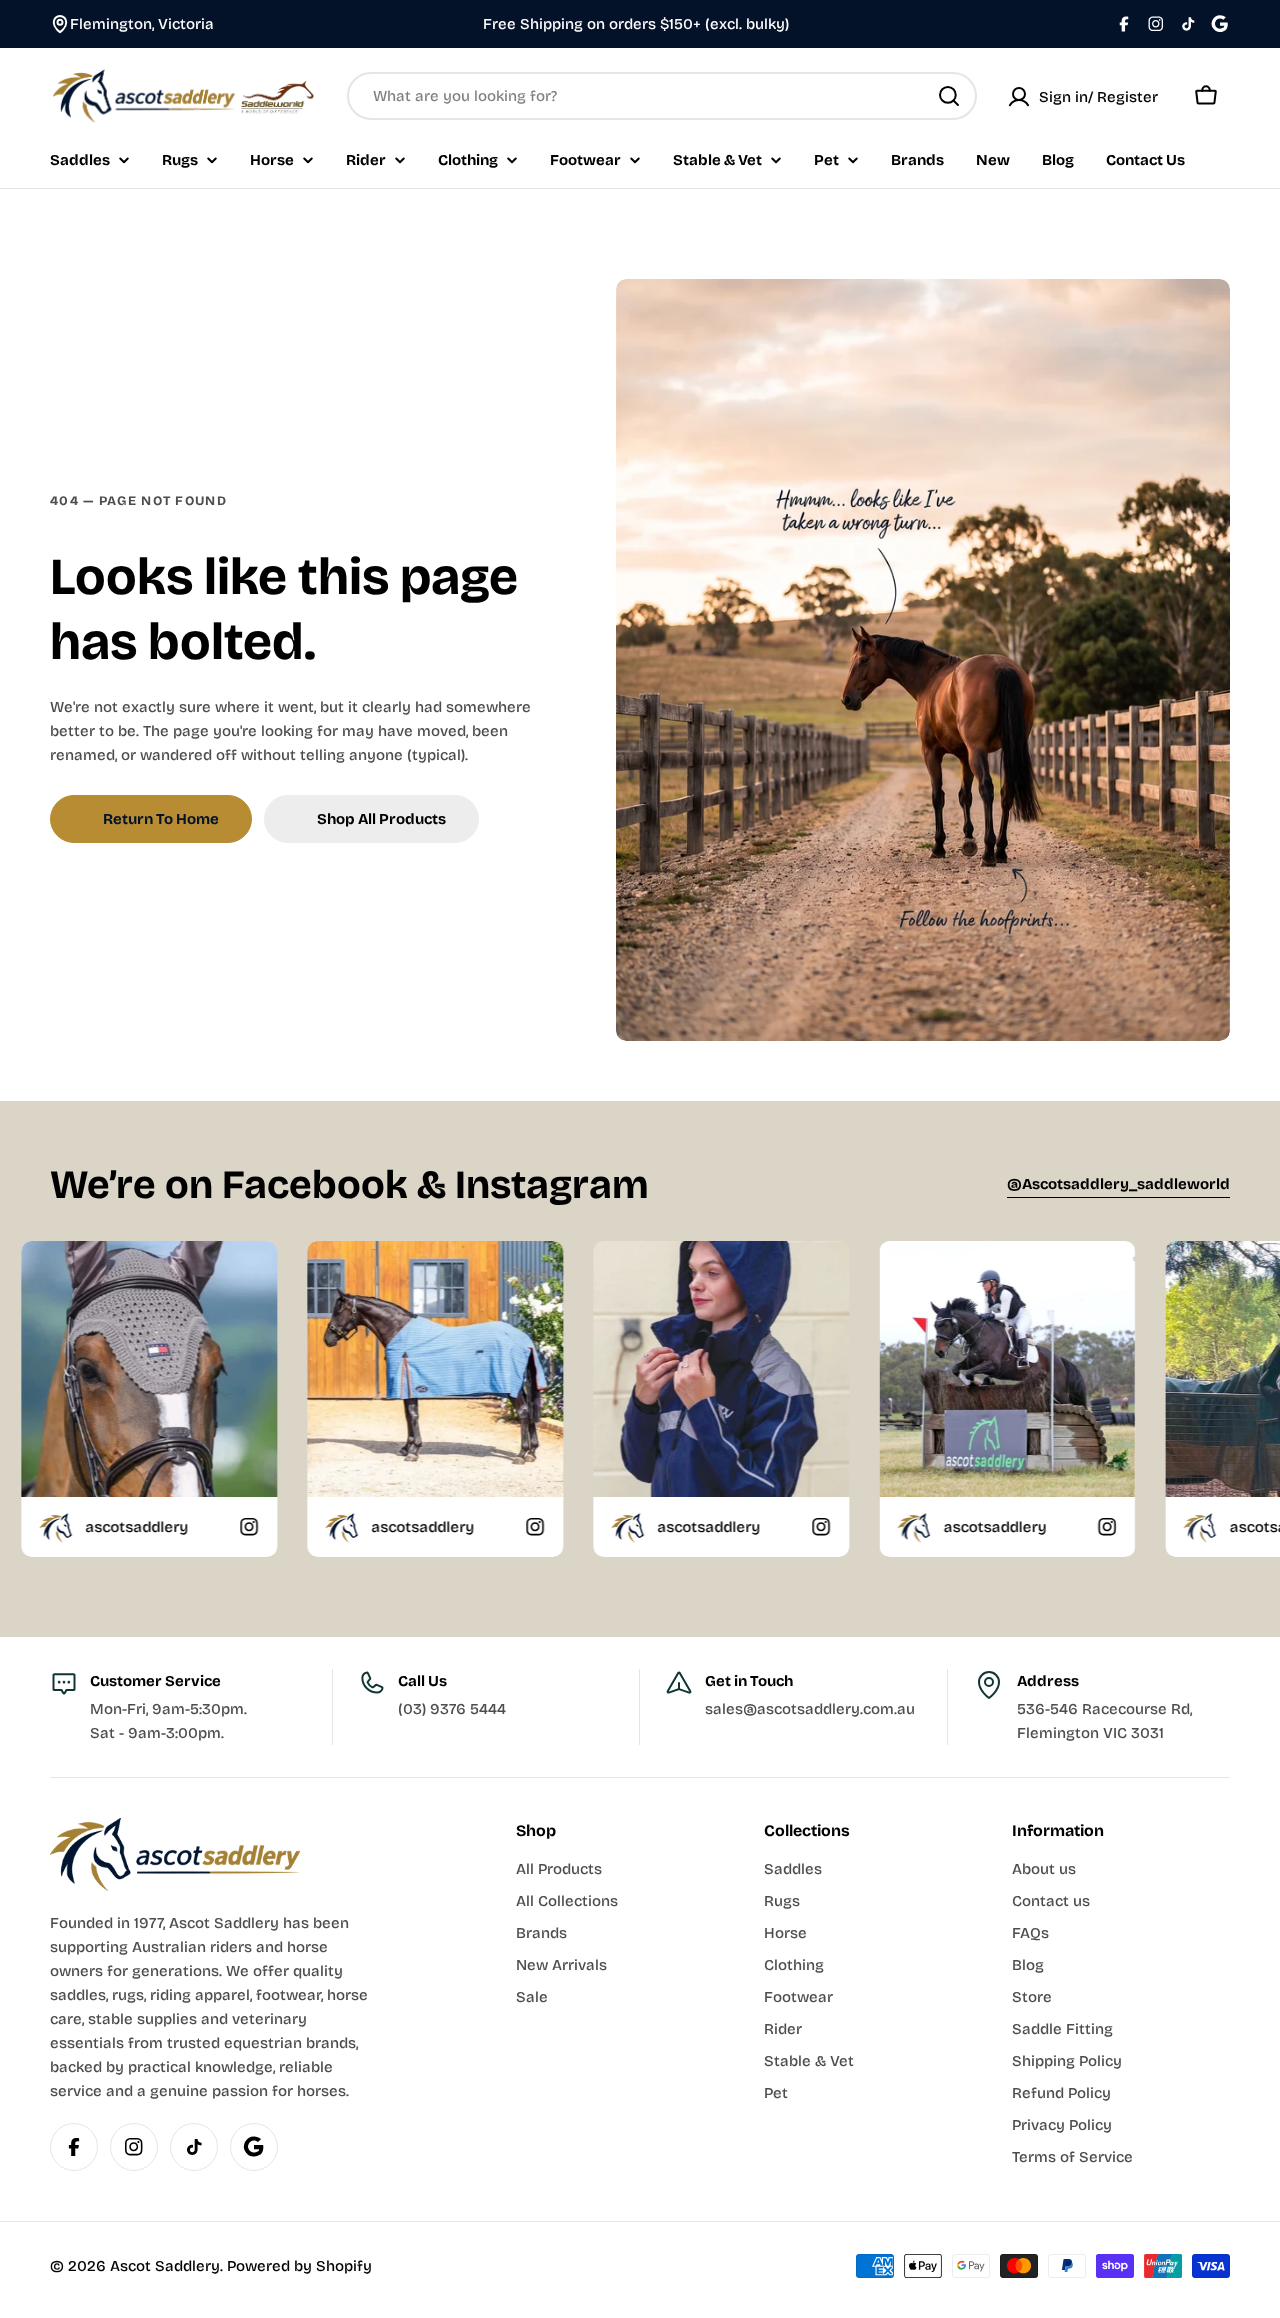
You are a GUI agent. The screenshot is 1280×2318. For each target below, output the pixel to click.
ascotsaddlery (257, 1527)
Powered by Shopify (299, 2266)
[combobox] (662, 96)
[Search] (949, 96)
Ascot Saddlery (165, 2266)
